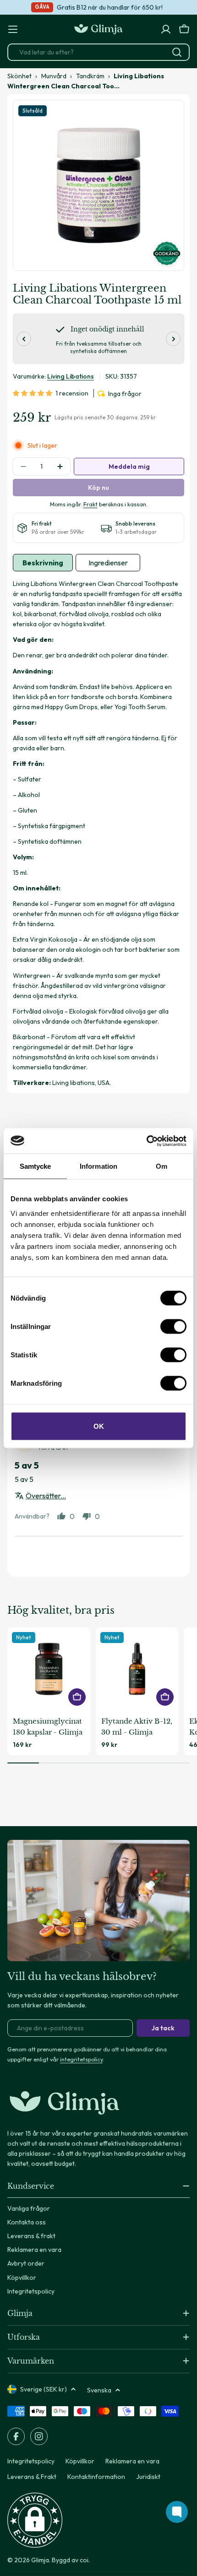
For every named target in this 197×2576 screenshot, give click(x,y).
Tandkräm (90, 76)
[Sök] (177, 52)
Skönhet (19, 76)
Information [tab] (98, 1166)
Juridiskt (148, 2477)
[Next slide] (173, 339)
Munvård (54, 76)
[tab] (43, 563)
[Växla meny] (13, 29)
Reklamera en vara (132, 2461)
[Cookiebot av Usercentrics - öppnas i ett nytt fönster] (146, 1141)
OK (99, 1426)
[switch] (173, 1326)
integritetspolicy (81, 2059)
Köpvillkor (80, 2461)
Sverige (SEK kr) (44, 2389)
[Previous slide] (24, 339)
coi (84, 2560)
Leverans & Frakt (32, 2477)
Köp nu (98, 488)
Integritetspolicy (31, 2461)
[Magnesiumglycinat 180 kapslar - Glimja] (49, 1669)
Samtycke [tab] (36, 1166)
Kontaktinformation (96, 2477)
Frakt (90, 504)
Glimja (40, 2560)
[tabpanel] (98, 833)
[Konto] (166, 29)
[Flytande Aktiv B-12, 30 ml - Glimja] (137, 1669)
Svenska (99, 2390)
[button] (34, 393)
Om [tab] (161, 1166)
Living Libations (71, 376)
